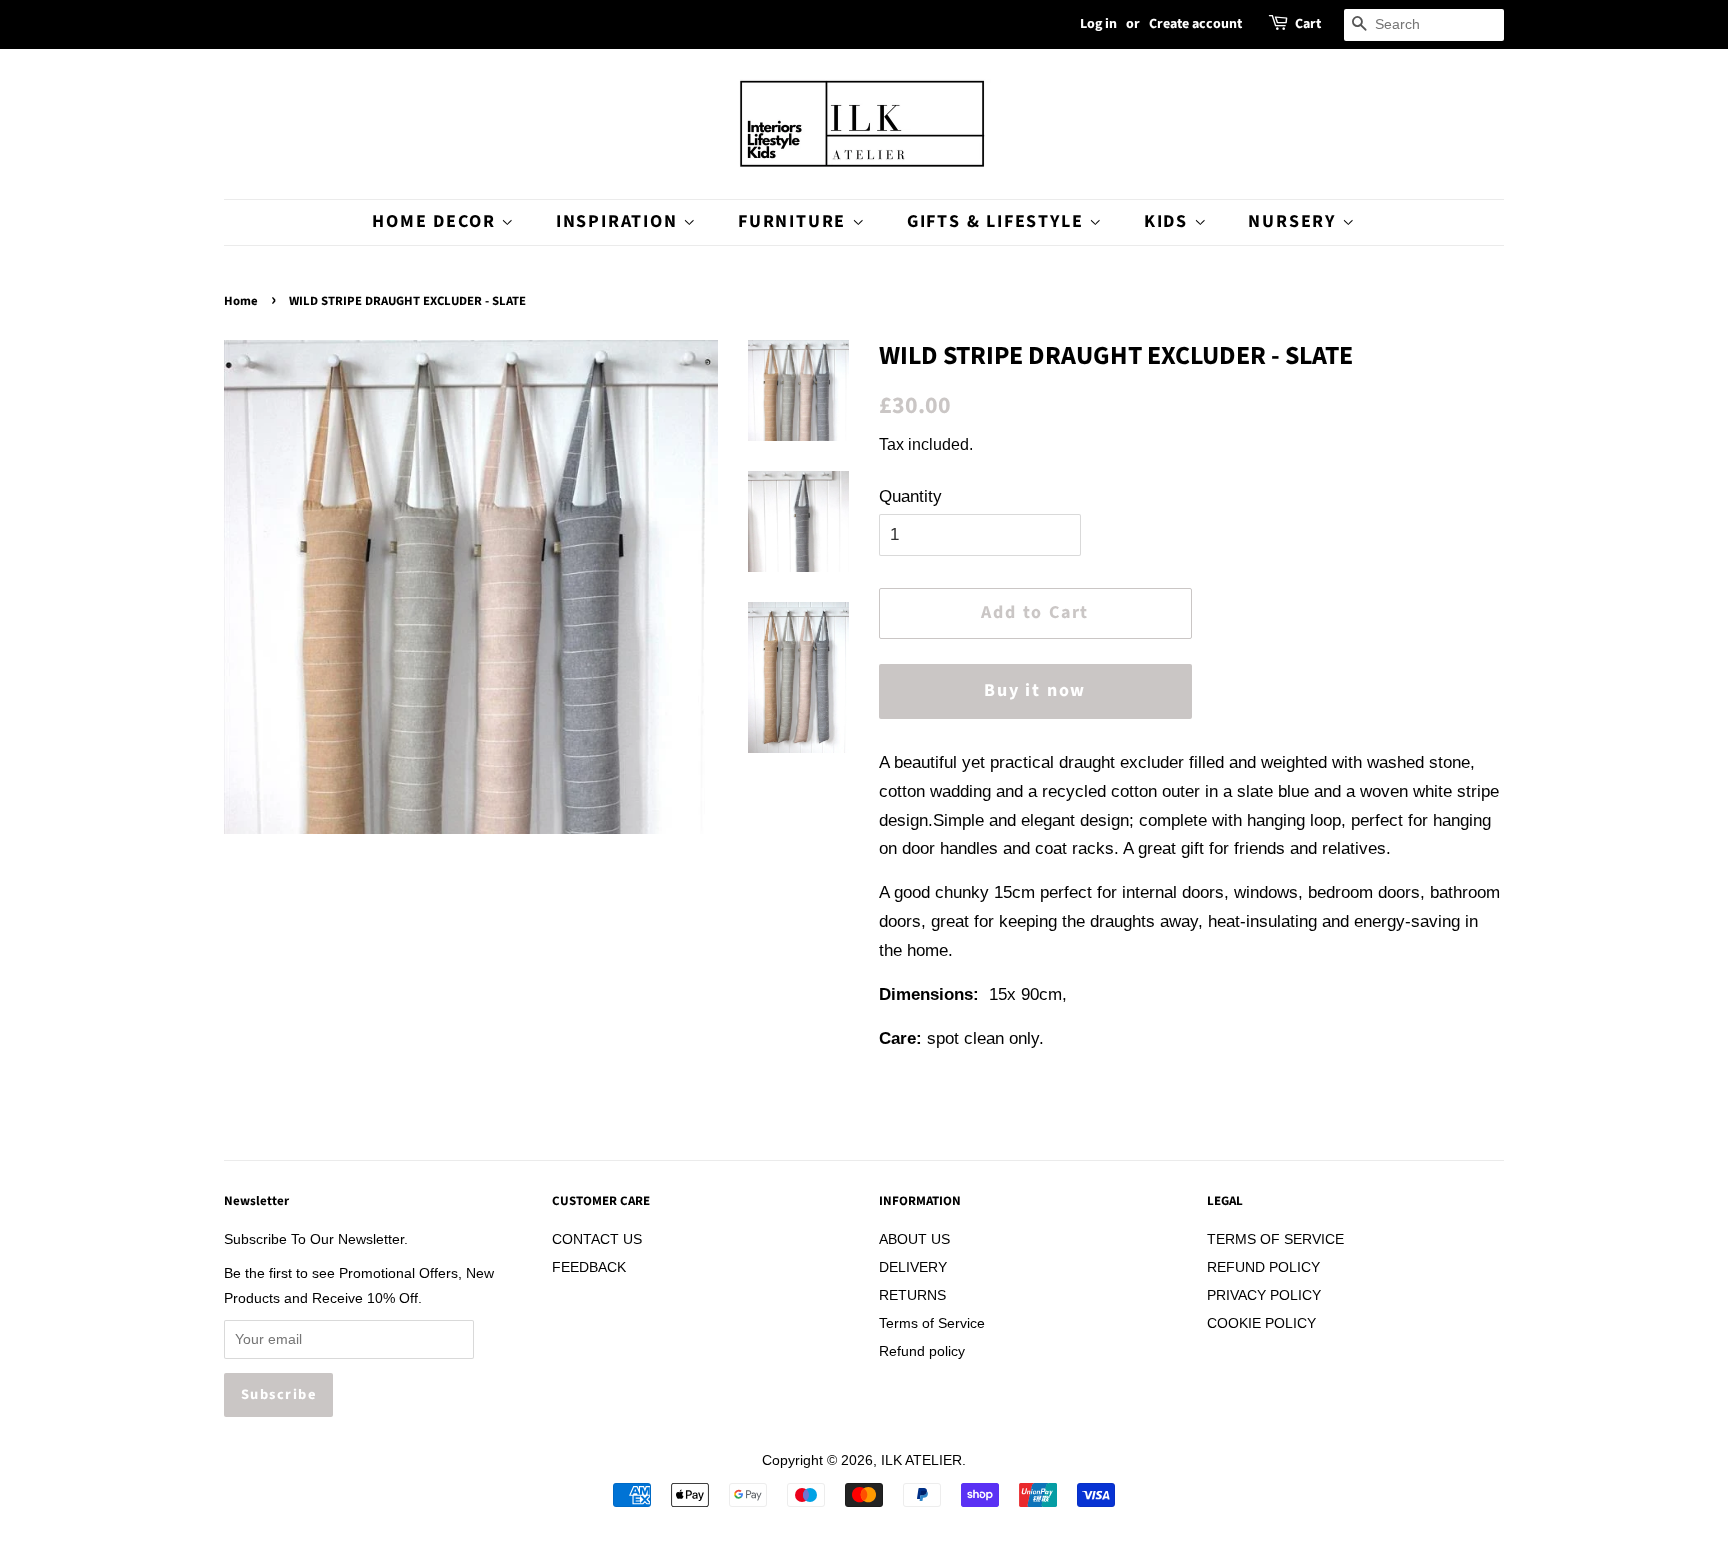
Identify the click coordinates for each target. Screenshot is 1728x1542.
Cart (1308, 24)
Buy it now (1035, 690)
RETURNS (912, 1295)
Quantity (910, 496)
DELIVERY (913, 1267)
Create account (1195, 24)
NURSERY (1294, 221)
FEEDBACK (589, 1267)
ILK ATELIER (921, 1460)
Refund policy (922, 1351)
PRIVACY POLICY (1264, 1295)
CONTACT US (597, 1239)
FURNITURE (795, 221)
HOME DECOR (436, 221)
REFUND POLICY (1263, 1267)
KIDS (1169, 221)
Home (241, 301)
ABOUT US (914, 1239)
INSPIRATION (620, 221)
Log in (1098, 24)
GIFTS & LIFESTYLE (998, 221)
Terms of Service (932, 1323)
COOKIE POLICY (1261, 1323)
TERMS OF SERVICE (1275, 1239)
